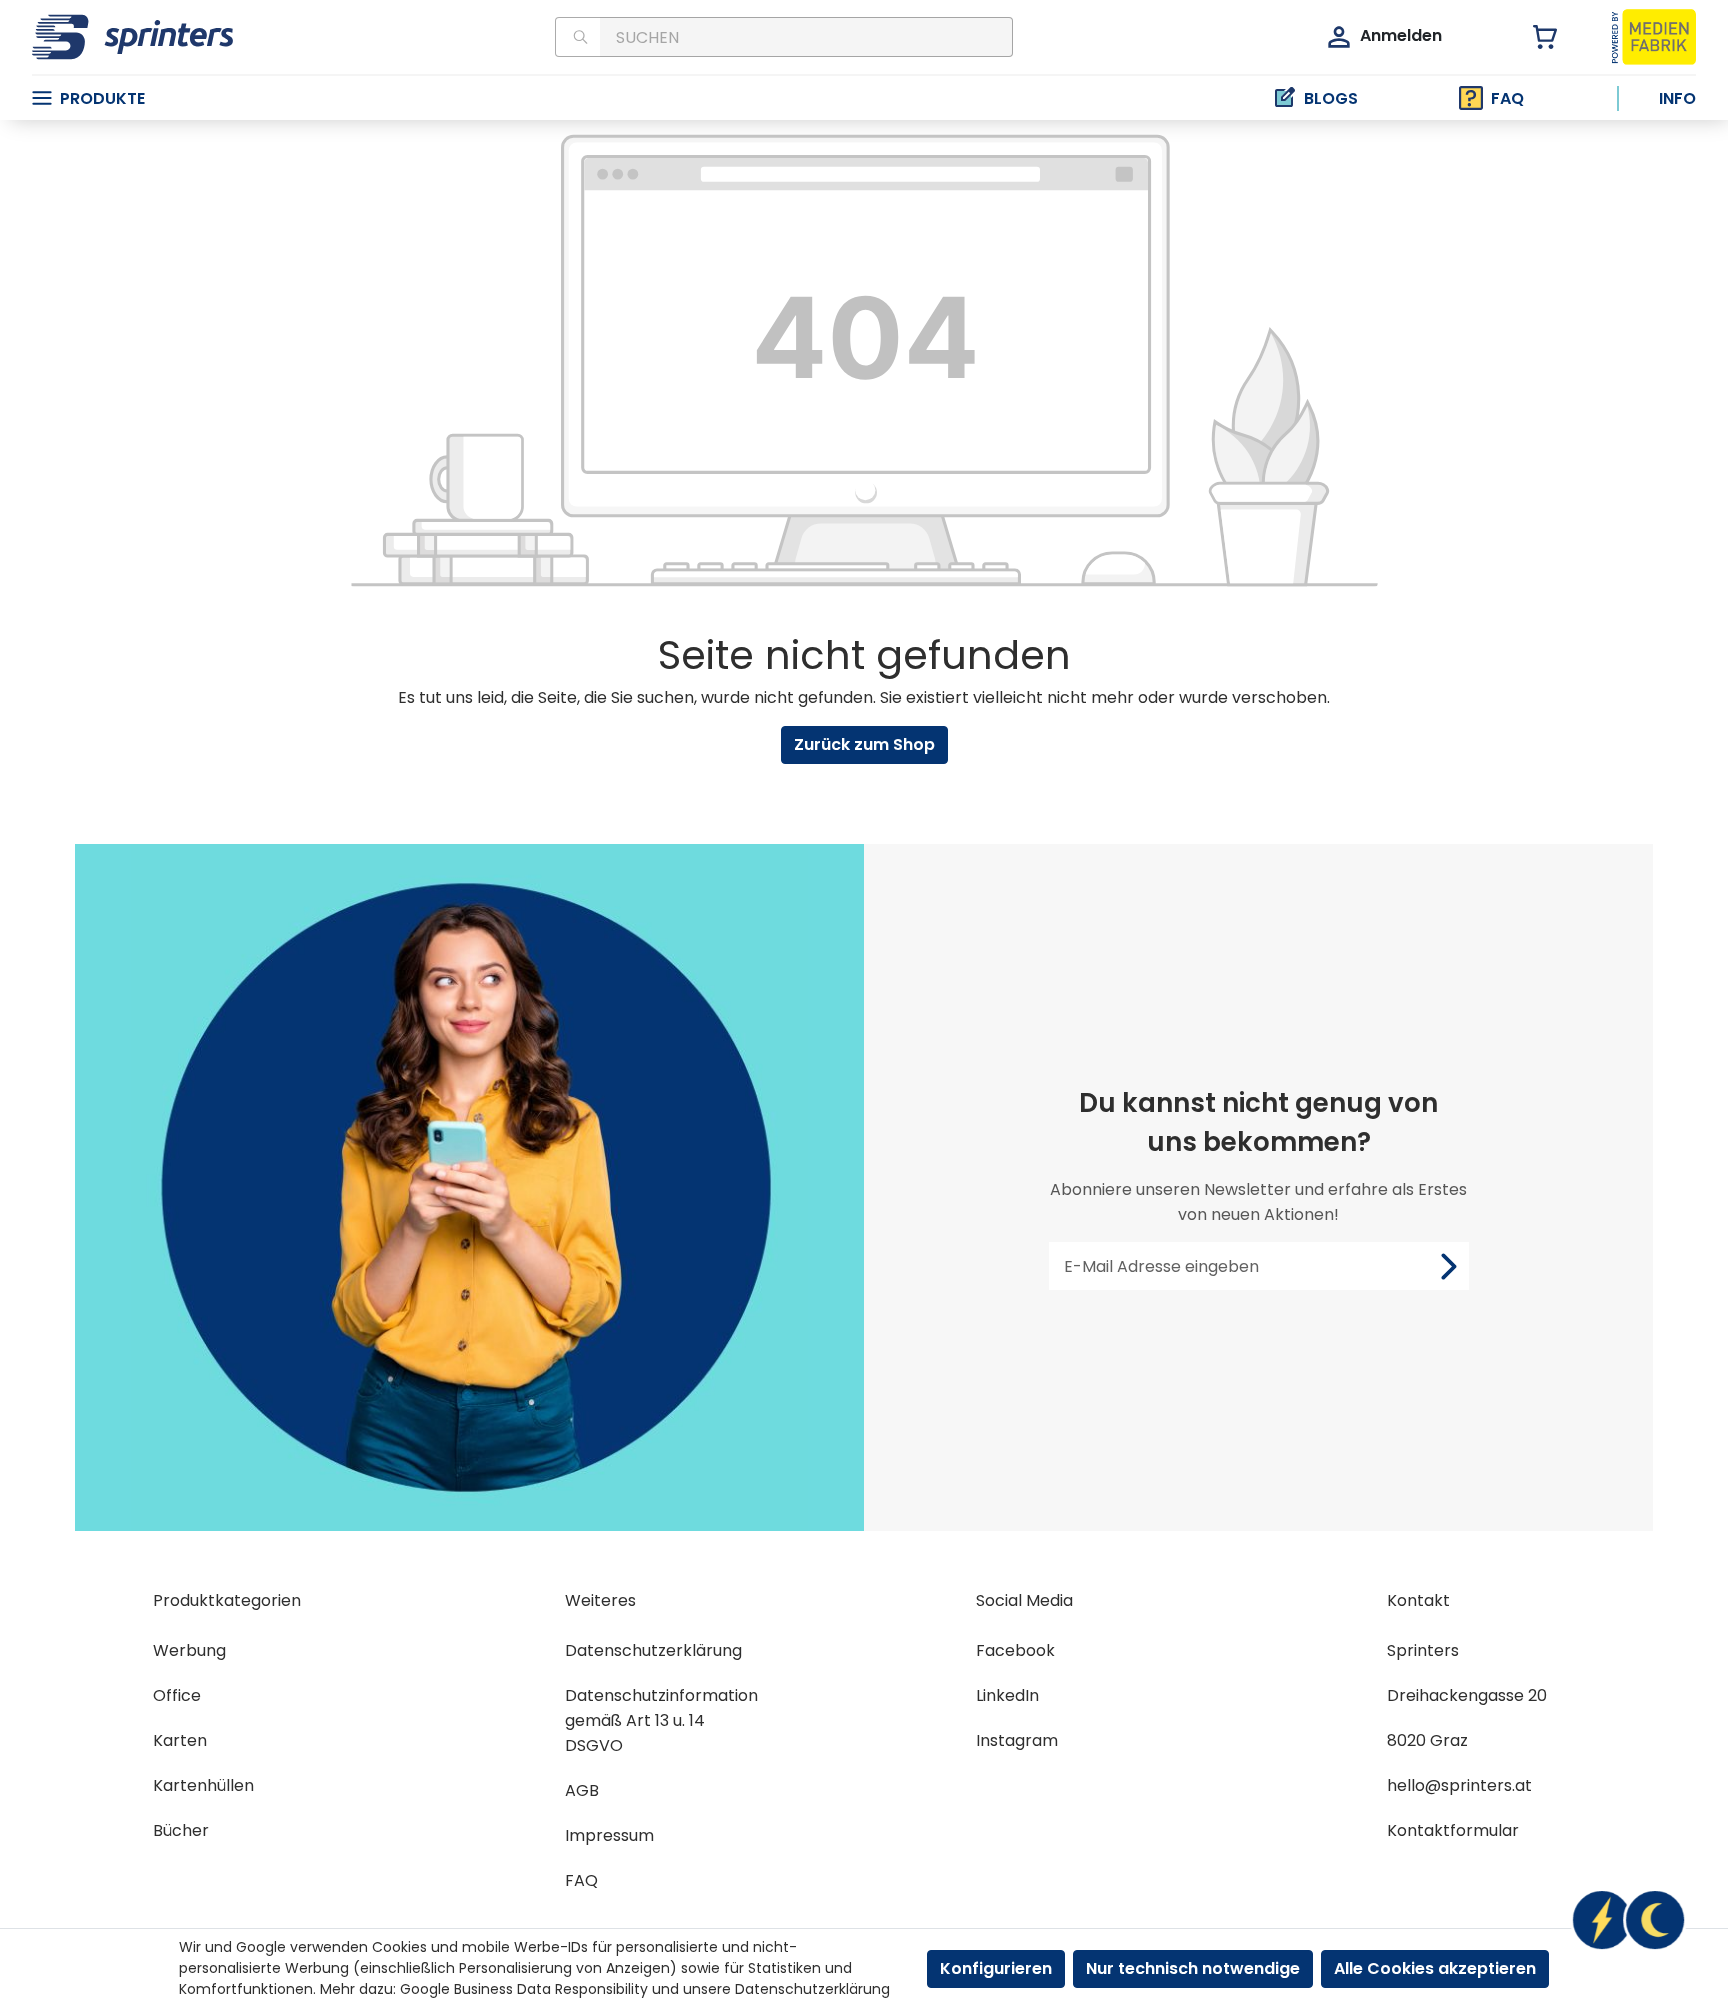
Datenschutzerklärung (653, 1650)
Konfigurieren (996, 1968)
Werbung (189, 1650)
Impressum (609, 1835)
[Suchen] (577, 37)
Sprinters (1423, 1650)
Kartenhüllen (203, 1785)
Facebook (1015, 1650)
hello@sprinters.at (1459, 1785)
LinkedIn (1007, 1695)
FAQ (1507, 98)
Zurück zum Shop (864, 744)
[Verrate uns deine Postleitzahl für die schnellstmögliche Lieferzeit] (1628, 1920)
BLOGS (1331, 98)
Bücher (181, 1830)
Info (1677, 98)
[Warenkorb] (1533, 37)
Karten (180, 1740)
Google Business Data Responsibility (524, 1989)
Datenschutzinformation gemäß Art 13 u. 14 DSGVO (661, 1720)
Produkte (102, 98)
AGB (582, 1790)
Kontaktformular (1453, 1830)
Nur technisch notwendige (1193, 1968)
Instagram (1017, 1740)
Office (177, 1695)
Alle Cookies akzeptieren (1435, 1968)
